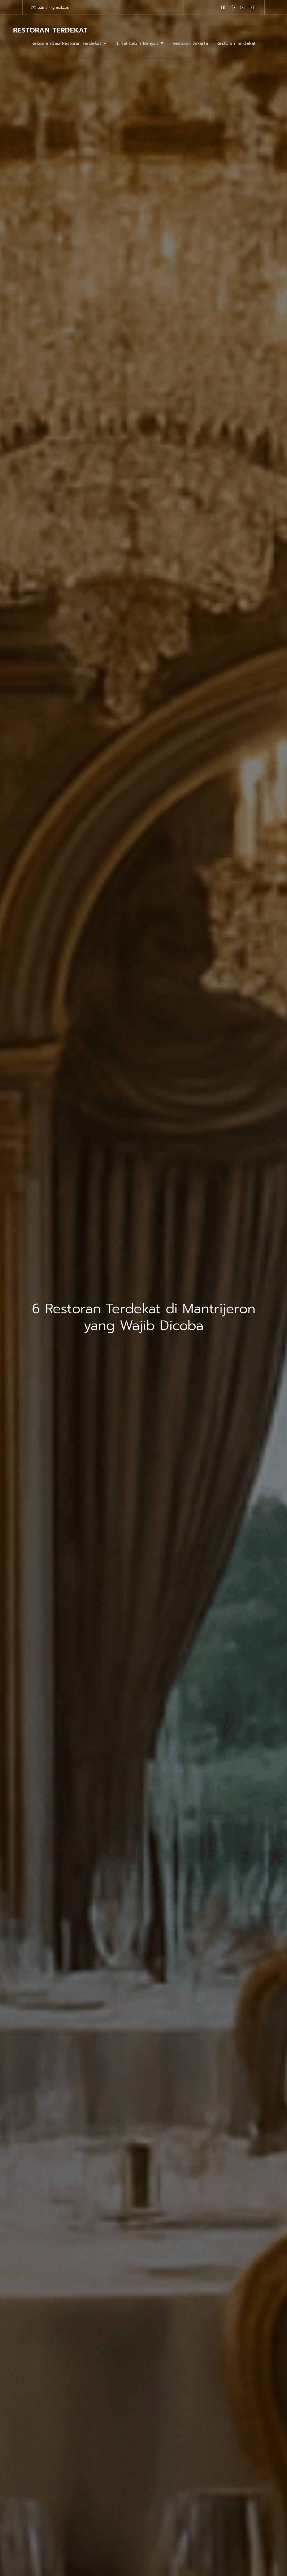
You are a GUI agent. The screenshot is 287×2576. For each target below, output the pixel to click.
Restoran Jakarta (190, 43)
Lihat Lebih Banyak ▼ (141, 43)
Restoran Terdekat (236, 43)
